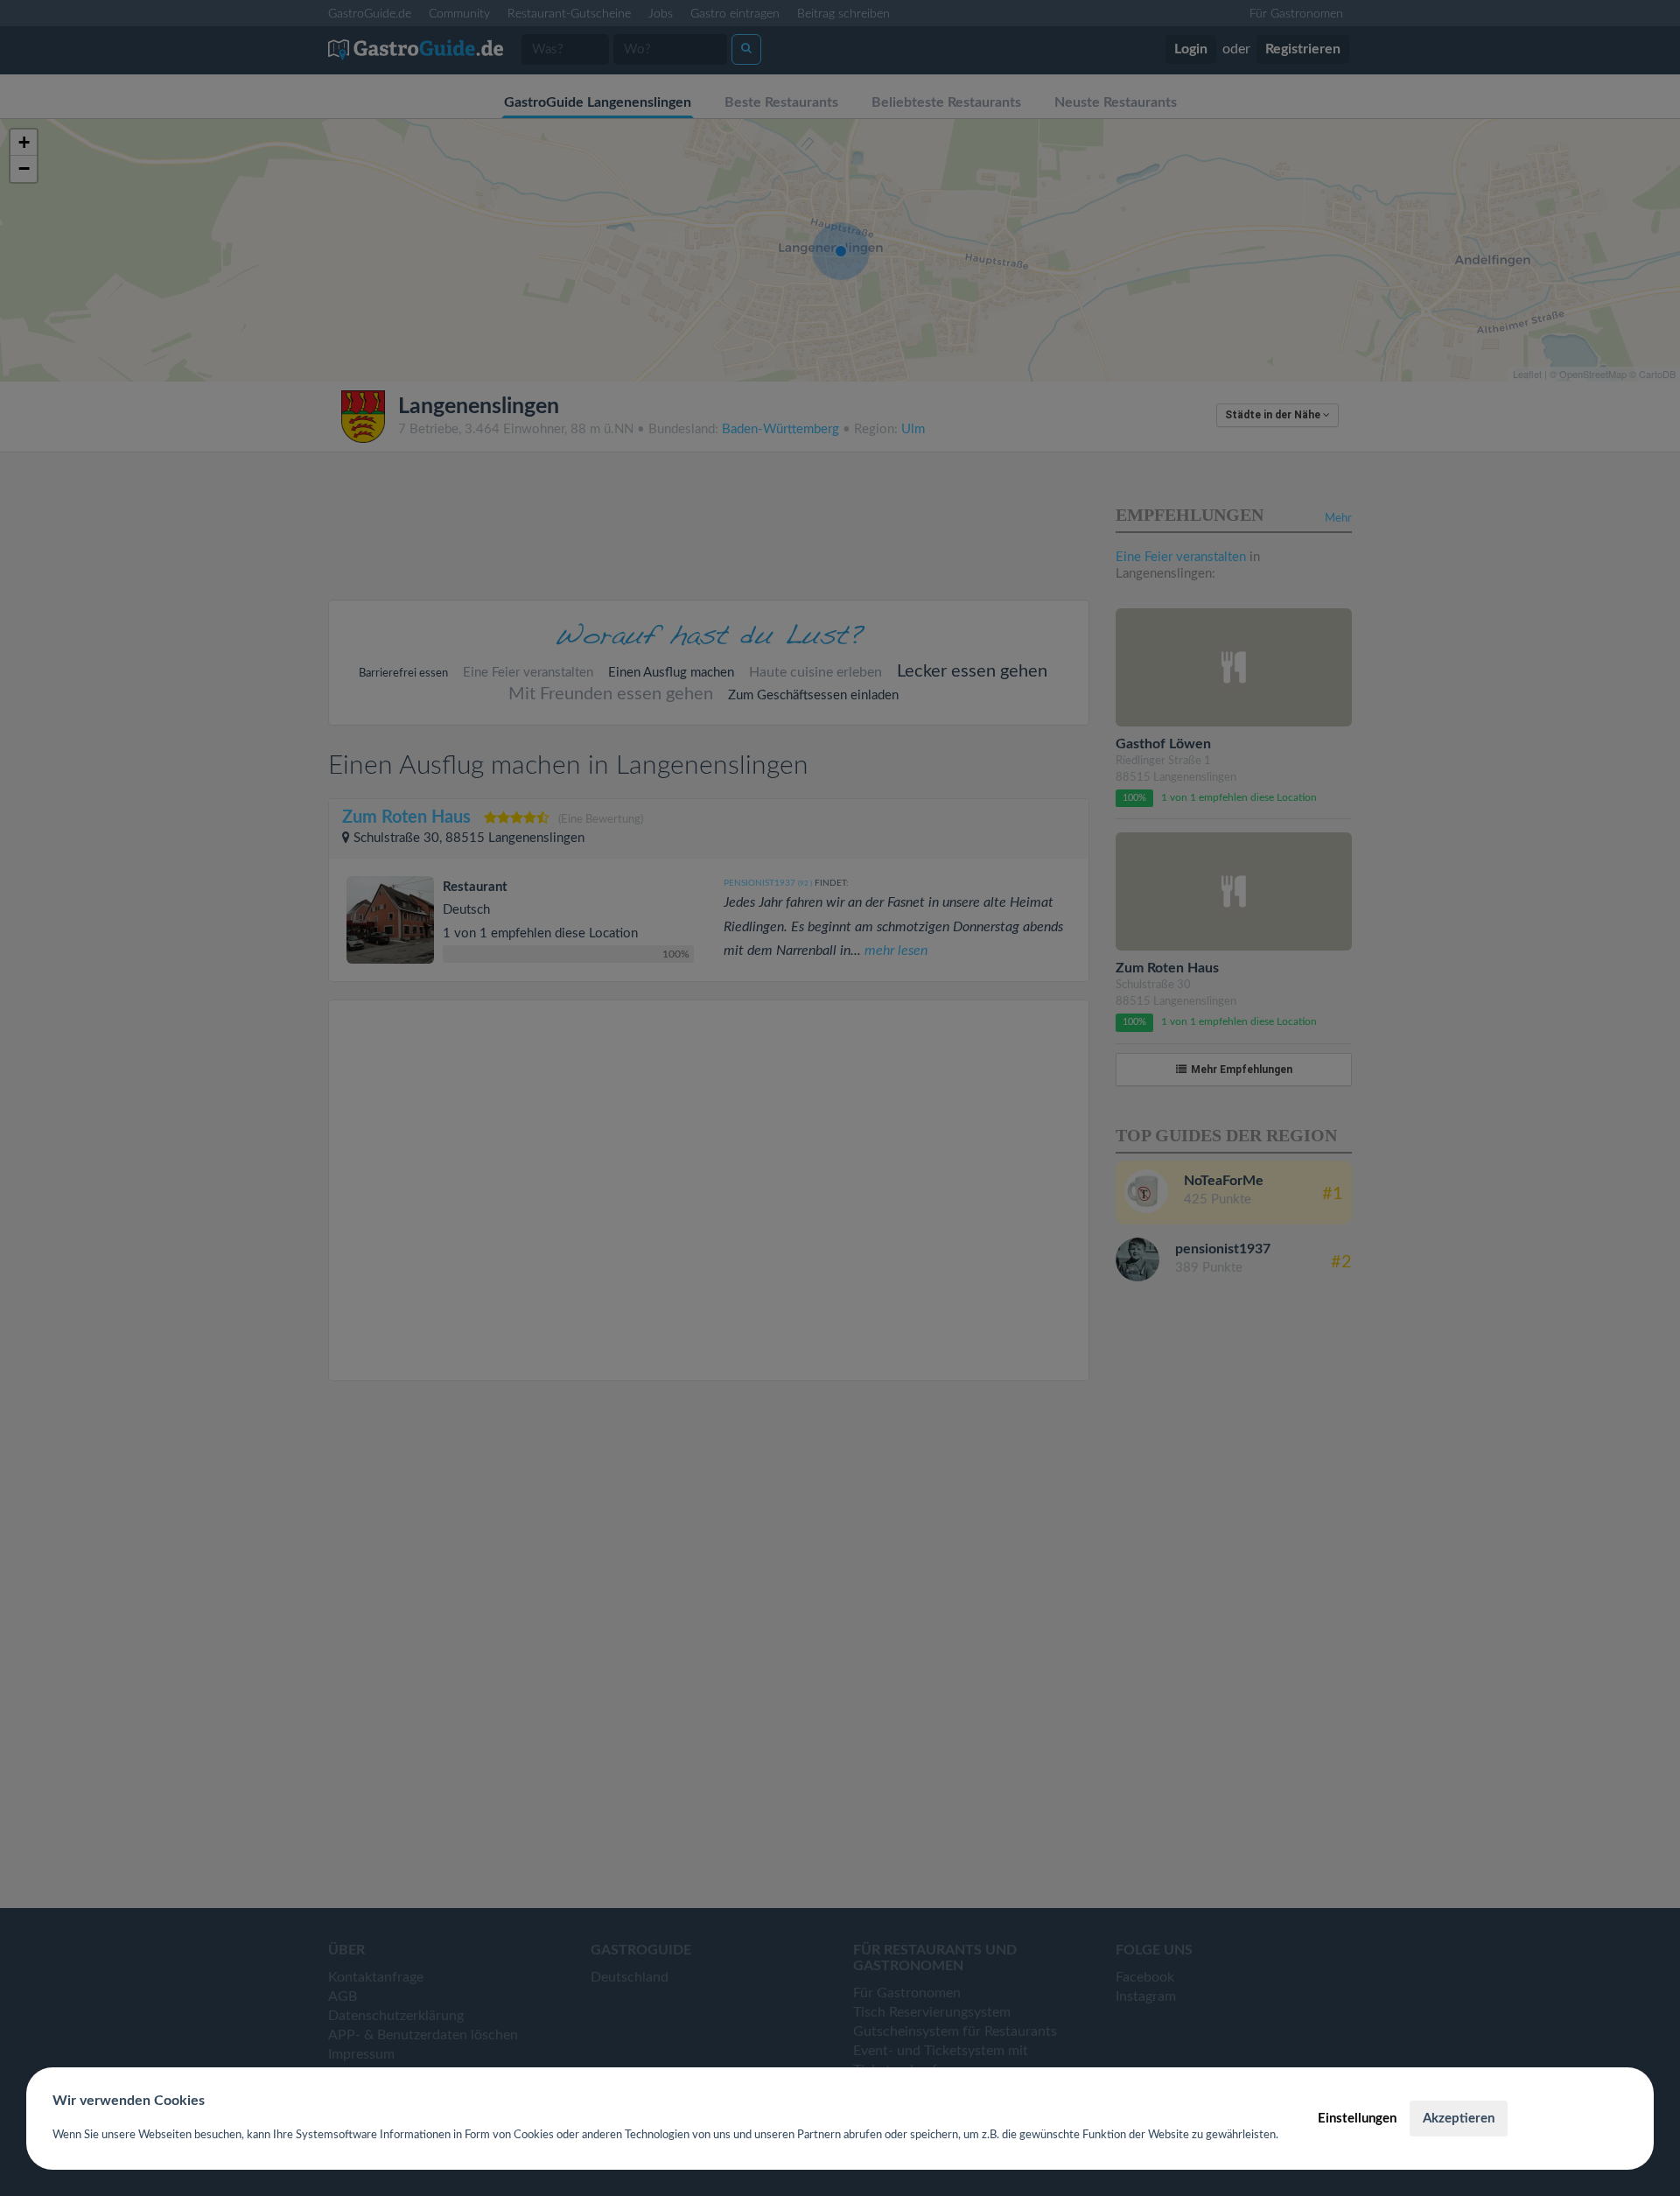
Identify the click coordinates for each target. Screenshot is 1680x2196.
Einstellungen (1357, 2119)
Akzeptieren (1459, 2119)
